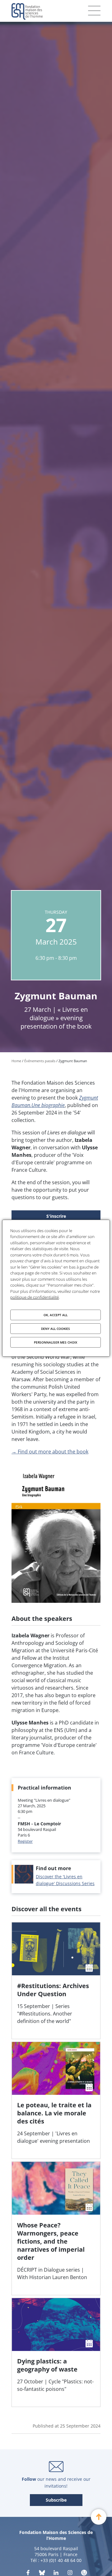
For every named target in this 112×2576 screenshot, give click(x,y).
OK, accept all (56, 1315)
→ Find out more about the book (50, 1452)
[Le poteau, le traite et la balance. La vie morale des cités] (56, 2100)
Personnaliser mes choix (56, 1342)
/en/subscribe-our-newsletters (56, 2500)
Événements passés (40, 1061)
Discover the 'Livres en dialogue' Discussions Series (65, 1880)
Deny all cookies (56, 1329)
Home (16, 1061)
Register (25, 1841)
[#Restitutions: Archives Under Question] (56, 1980)
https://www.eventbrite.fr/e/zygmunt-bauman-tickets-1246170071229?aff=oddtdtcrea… (56, 1217)
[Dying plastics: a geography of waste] (56, 2352)
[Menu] (94, 11)
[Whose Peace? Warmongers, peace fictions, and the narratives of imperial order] (56, 2228)
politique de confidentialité (35, 1297)
